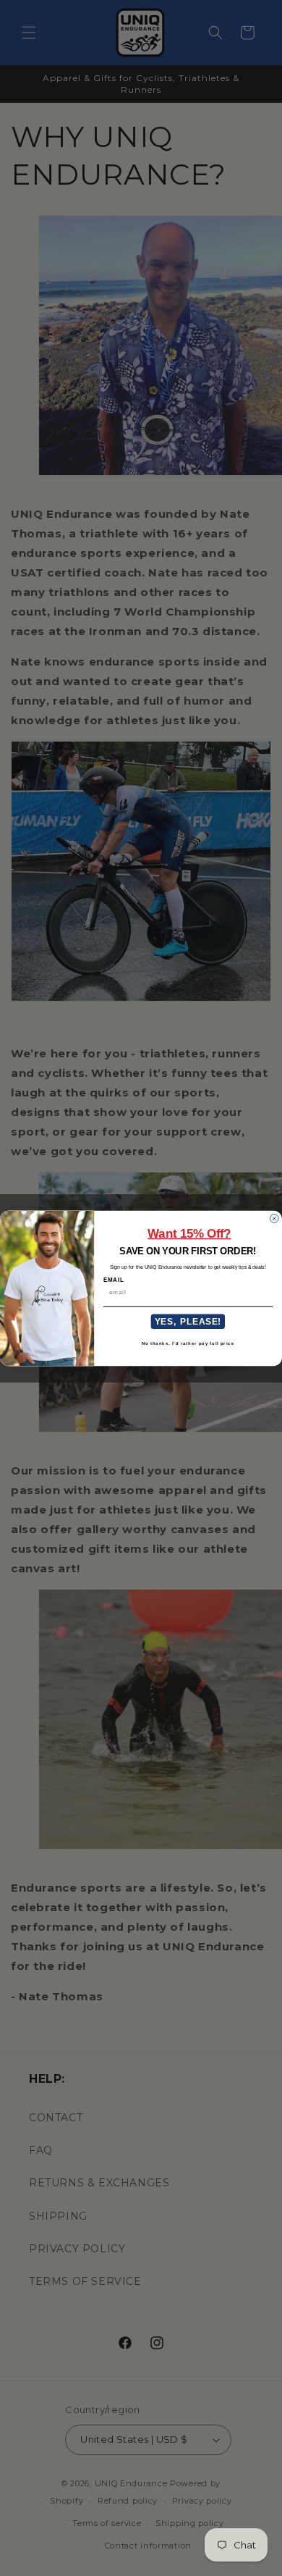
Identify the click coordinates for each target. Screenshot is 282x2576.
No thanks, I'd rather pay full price (188, 1342)
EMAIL (114, 1280)
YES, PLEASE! (188, 1321)
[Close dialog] (274, 1218)
